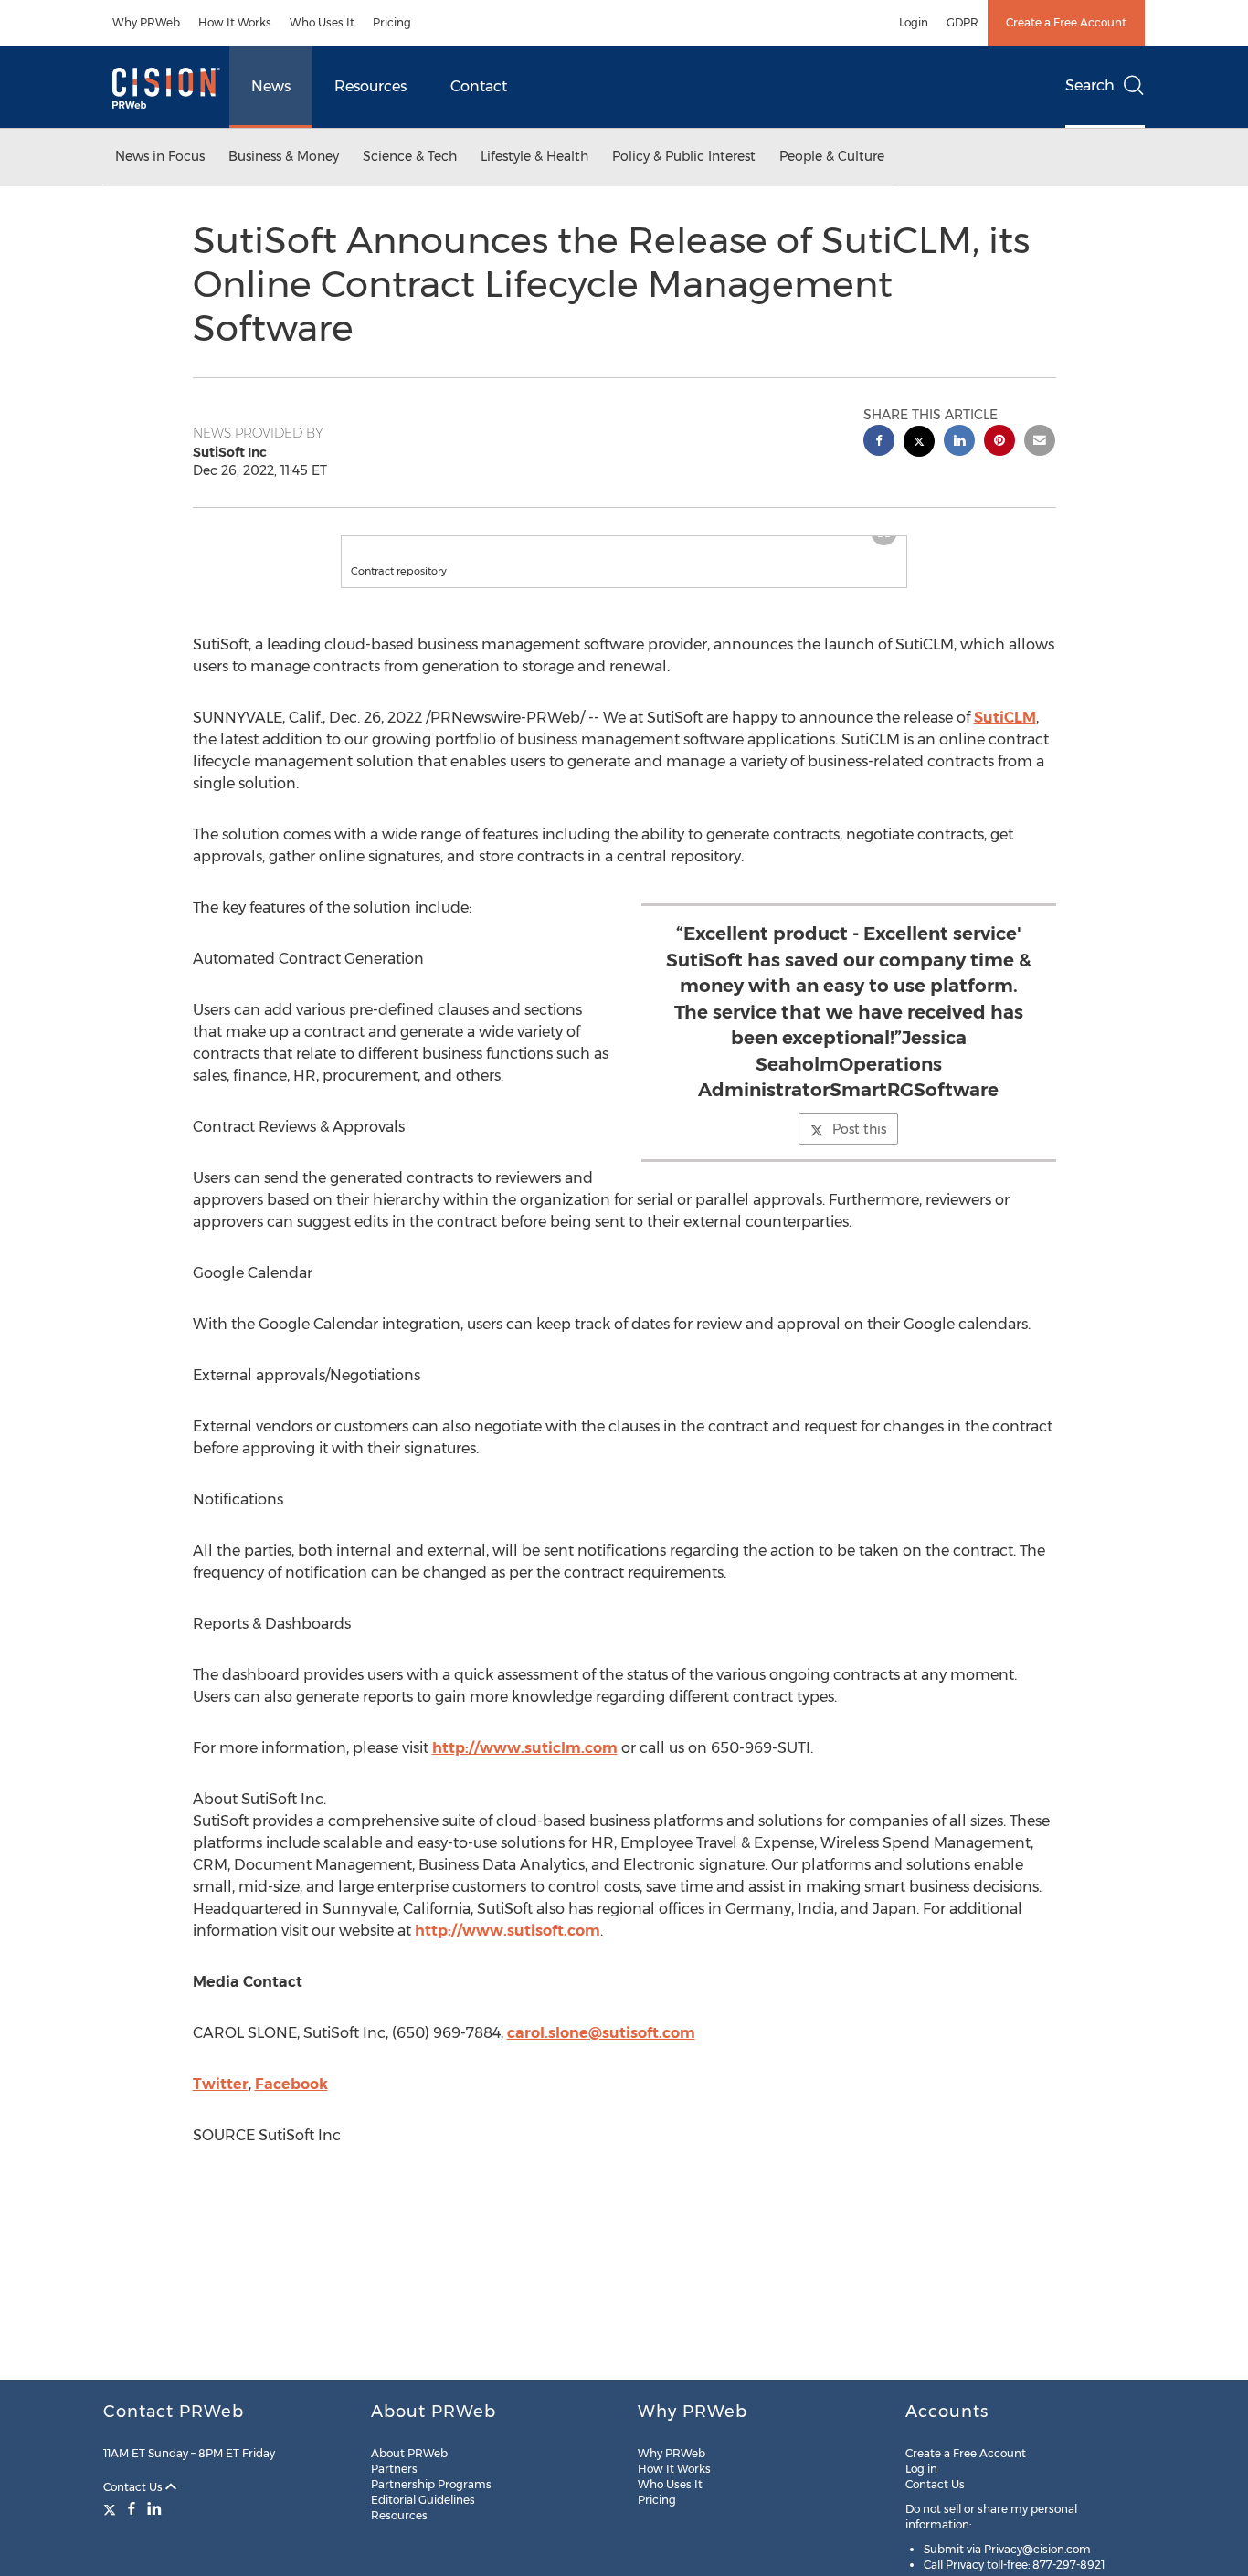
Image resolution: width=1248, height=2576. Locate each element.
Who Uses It (322, 22)
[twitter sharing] (919, 443)
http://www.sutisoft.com (508, 1949)
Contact (479, 86)
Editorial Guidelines (423, 2500)
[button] (624, 545)
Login (914, 22)
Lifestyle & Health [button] (534, 156)
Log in (921, 2469)
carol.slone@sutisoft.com (601, 2051)
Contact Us (134, 2487)
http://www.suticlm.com (525, 1766)
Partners (394, 2469)
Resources (370, 86)
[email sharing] (1040, 443)
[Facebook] (132, 2508)
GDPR (962, 22)
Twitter (221, 2102)
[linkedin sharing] (959, 443)
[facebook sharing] (879, 443)
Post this (859, 1147)
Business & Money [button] (284, 156)
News (271, 86)
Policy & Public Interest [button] (684, 156)
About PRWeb (409, 2453)
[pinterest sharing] (999, 443)
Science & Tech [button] (410, 156)
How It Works (235, 22)
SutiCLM (1005, 736)
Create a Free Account (1066, 22)
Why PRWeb (146, 22)
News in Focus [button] (160, 156)
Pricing (392, 22)
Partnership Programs (431, 2484)
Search (1090, 85)
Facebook (291, 2102)
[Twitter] (112, 2508)
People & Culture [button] (832, 156)
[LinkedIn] (154, 2508)
